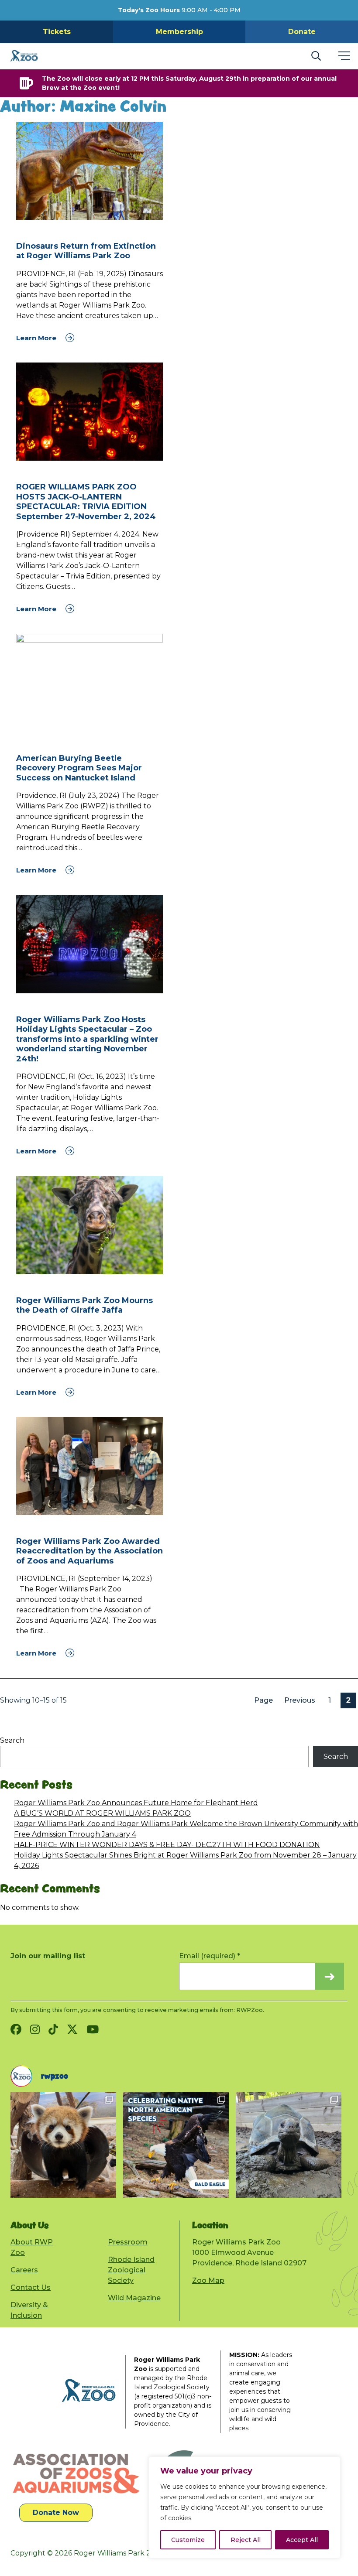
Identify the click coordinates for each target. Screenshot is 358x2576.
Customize (188, 2540)
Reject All (246, 2540)
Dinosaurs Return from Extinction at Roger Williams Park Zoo (86, 251)
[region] (244, 2508)
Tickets (57, 32)
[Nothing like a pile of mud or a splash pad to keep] (217, 2145)
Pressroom (128, 2242)
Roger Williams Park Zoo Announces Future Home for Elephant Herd (136, 1803)
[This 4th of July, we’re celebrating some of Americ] (105, 2145)
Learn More (37, 338)
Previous (300, 1700)
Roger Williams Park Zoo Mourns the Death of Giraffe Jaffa (84, 1305)
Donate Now (56, 2513)
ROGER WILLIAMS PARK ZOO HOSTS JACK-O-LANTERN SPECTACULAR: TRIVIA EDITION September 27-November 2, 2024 (86, 502)
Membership (179, 32)
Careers (24, 2270)
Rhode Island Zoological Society (131, 2270)
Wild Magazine (134, 2298)
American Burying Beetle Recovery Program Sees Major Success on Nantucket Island (79, 768)
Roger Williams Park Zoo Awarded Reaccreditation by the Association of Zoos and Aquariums (89, 1551)
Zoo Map (208, 2280)
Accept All (302, 2540)
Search (12, 1740)
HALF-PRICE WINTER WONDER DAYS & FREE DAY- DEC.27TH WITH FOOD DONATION (167, 1845)
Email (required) (210, 1956)
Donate (302, 32)
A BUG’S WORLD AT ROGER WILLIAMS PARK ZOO (102, 1813)
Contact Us (31, 2287)
